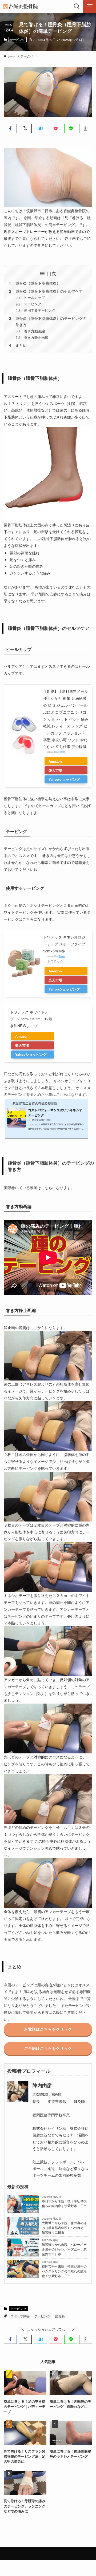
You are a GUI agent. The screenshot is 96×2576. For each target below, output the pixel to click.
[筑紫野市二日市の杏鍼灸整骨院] (20, 6)
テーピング (17, 39)
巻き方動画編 (34, 331)
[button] (10, 128)
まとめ (21, 345)
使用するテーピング (40, 310)
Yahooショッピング (64, 779)
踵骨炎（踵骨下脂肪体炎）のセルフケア (49, 291)
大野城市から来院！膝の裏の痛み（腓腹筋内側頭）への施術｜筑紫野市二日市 (64, 2227)
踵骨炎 (60, 2316)
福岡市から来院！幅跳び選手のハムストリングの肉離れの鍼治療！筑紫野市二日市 (64, 2271)
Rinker (62, 752)
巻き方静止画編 (36, 337)
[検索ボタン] (77, 6)
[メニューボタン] (90, 6)
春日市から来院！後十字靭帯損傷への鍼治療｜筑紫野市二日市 (64, 2203)
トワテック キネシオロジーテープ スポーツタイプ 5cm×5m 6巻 (64, 944)
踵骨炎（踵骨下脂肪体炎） (38, 283)
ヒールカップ (34, 297)
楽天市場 (55, 770)
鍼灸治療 (32, 2211)
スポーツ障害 (20, 2316)
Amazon (55, 761)
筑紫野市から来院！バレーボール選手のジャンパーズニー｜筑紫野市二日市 (64, 2249)
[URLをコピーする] (86, 128)
